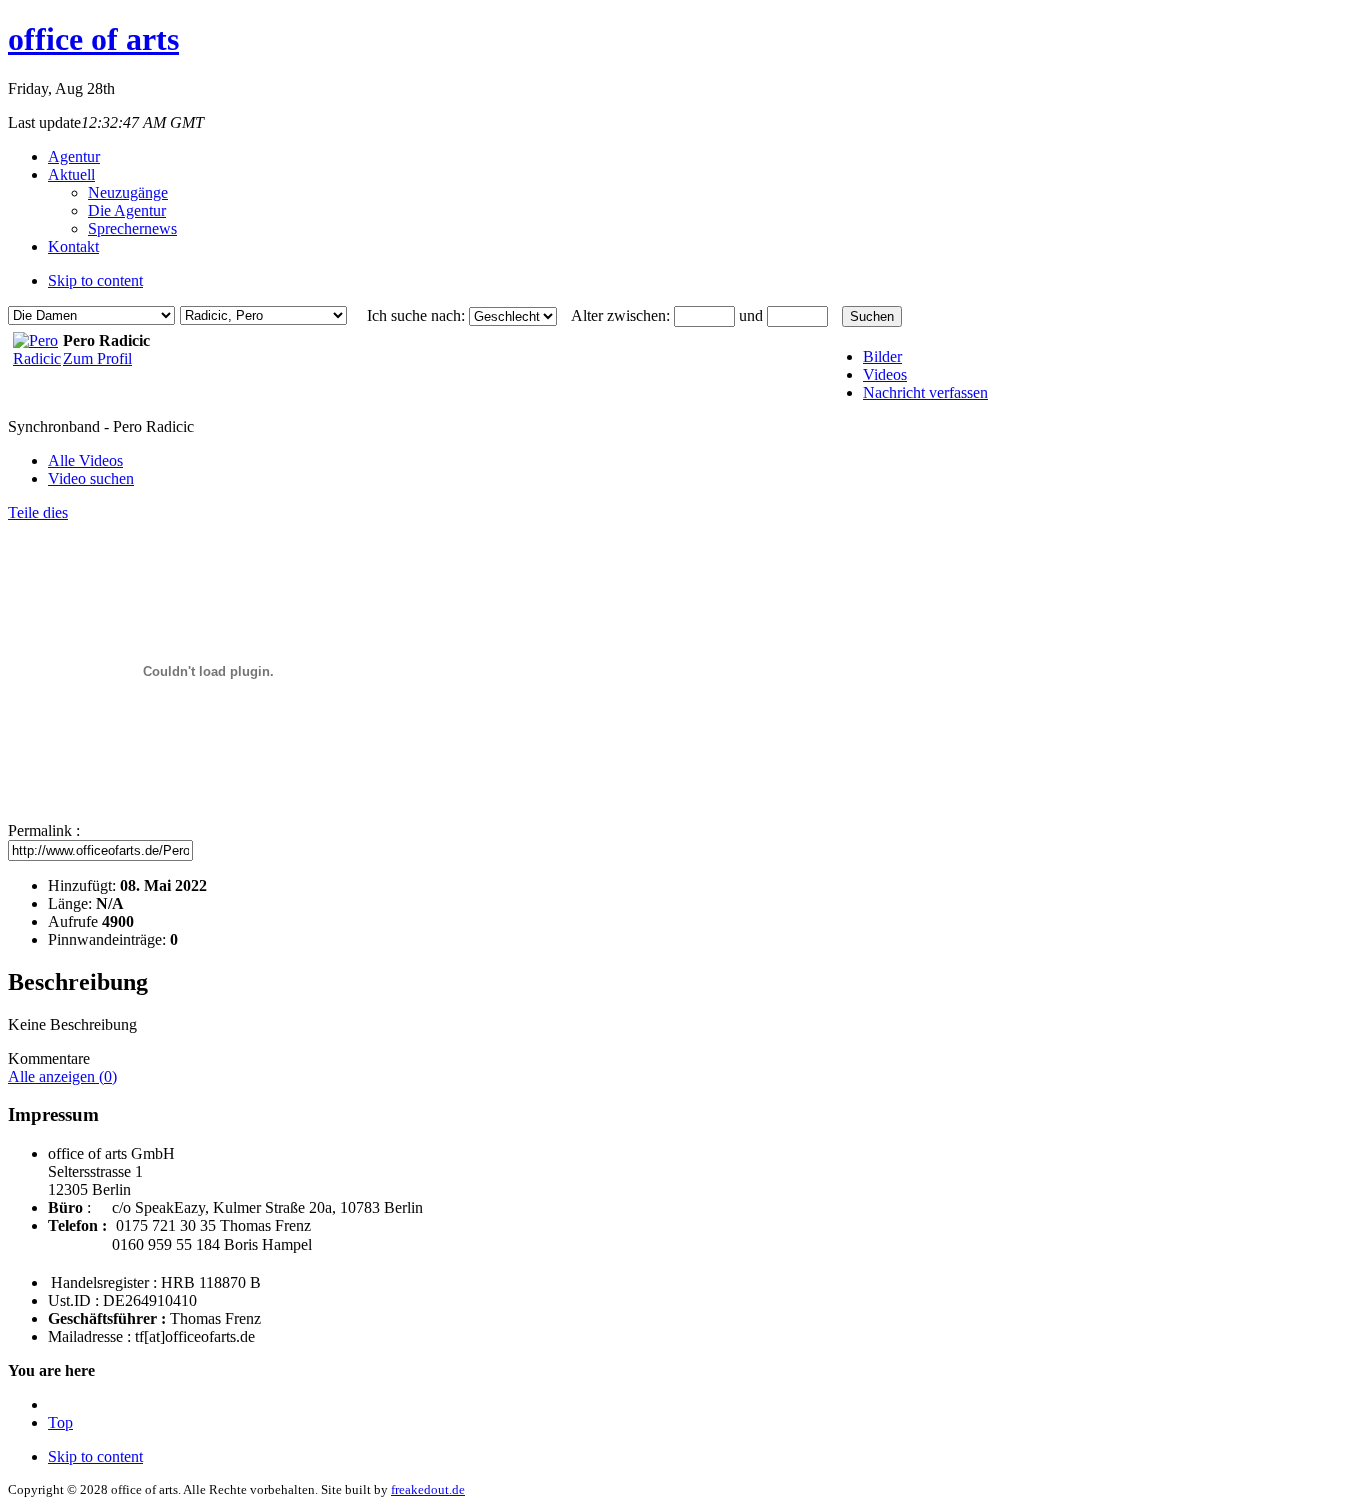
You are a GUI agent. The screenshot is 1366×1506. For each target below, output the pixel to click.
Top (60, 1422)
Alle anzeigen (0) (62, 1076)
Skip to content (95, 280)
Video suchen (91, 478)
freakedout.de (428, 1489)
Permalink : (44, 830)
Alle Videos (85, 460)
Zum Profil (97, 358)
